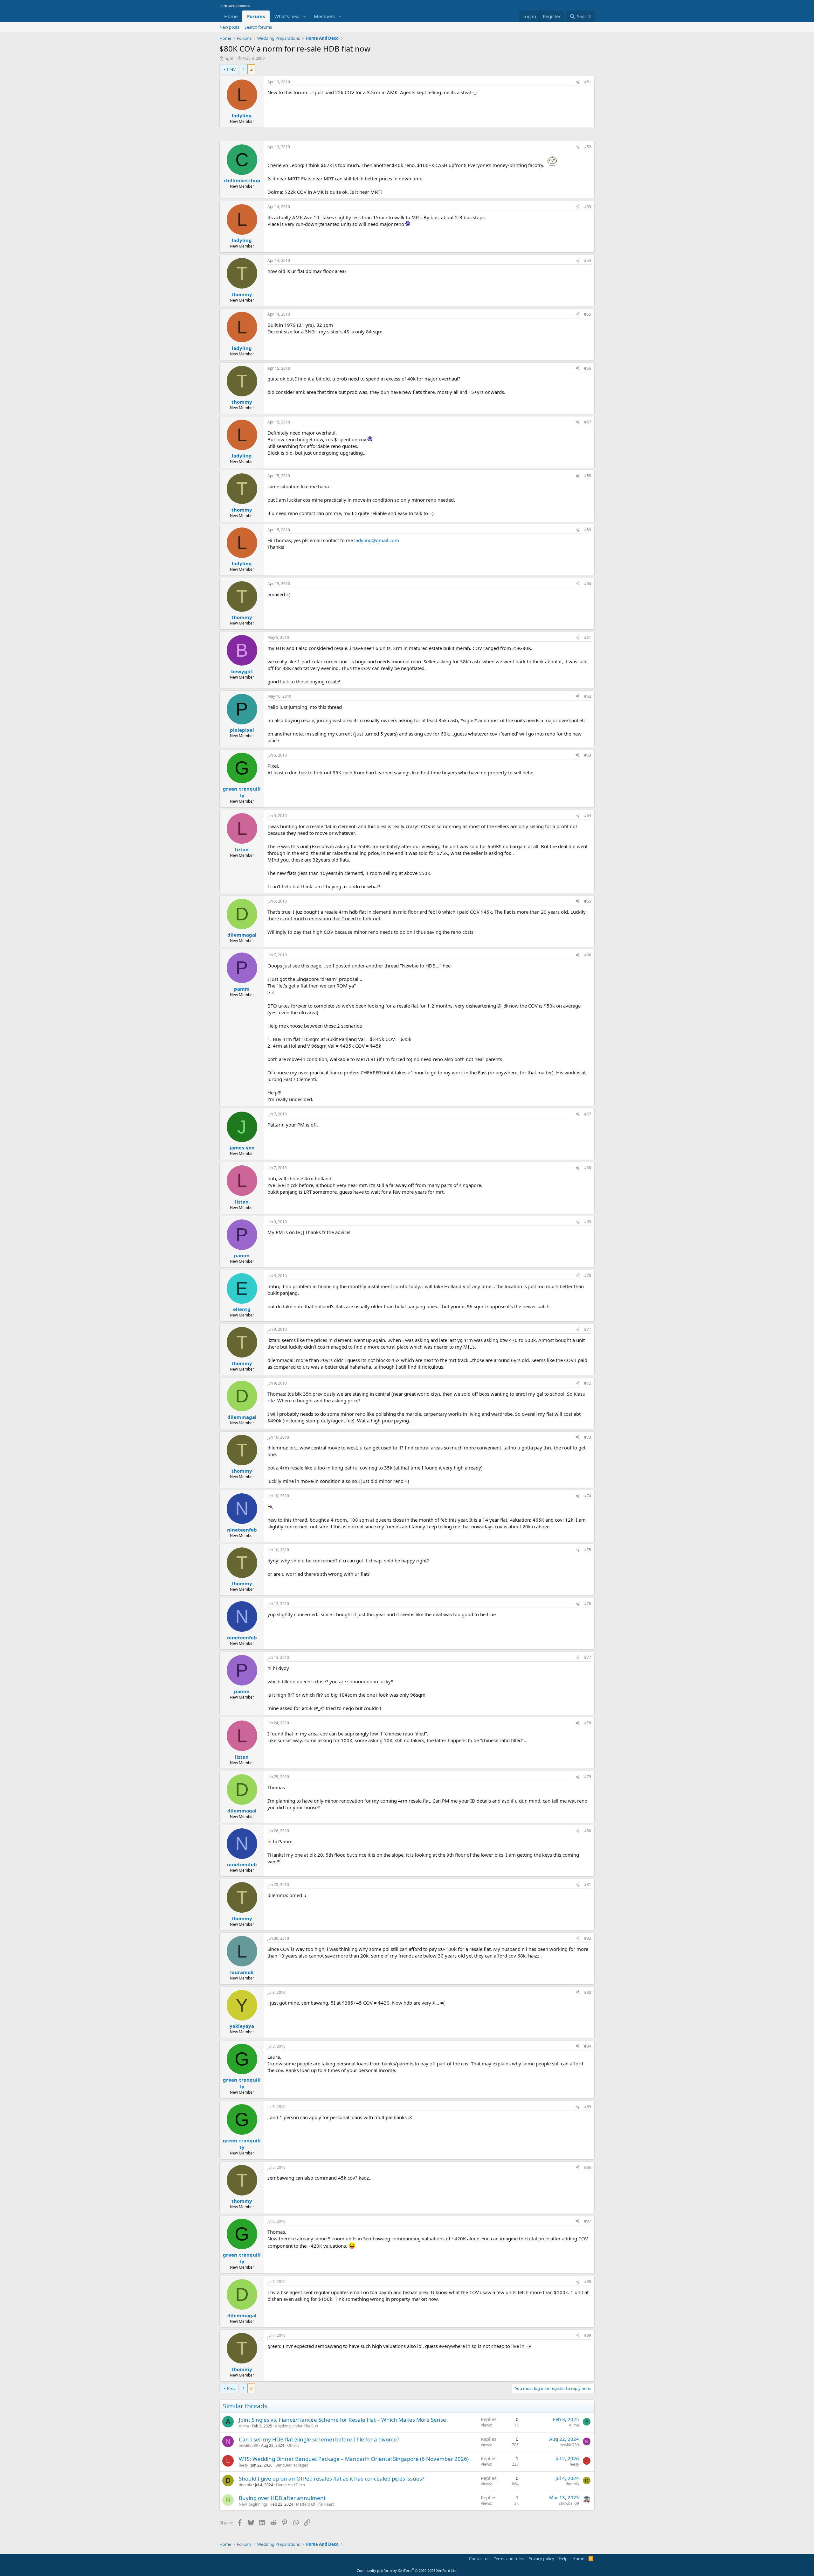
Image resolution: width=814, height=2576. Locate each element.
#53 (588, 207)
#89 (588, 2335)
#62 (588, 696)
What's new (287, 16)
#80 (588, 1831)
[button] (305, 16)
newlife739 (248, 2445)
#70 (588, 1276)
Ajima (244, 2426)
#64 (588, 816)
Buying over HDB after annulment (282, 2498)
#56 (588, 368)
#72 (588, 1383)
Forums (256, 16)
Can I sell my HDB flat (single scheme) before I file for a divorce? (319, 2439)
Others (293, 2445)
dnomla (245, 2485)
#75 (588, 1550)
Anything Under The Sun (297, 2426)
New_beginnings (253, 2504)
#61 (588, 637)
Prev (231, 69)
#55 (588, 314)
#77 (588, 1657)
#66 (588, 955)
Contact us (479, 2559)
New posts (229, 27)
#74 (588, 1496)
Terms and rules (509, 2559)
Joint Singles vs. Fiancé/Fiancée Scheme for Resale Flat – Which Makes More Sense (342, 2420)
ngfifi (230, 58)
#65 (588, 901)
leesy (243, 2465)
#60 (588, 584)
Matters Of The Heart (315, 2504)
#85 (588, 2107)
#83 (588, 1992)
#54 (588, 260)
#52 (588, 147)
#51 (588, 82)
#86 (588, 2167)
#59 (588, 530)
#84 (588, 2046)
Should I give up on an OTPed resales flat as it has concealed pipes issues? (331, 2478)
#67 (588, 1114)
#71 (588, 1329)
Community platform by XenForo (407, 2570)
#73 (588, 1437)
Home (231, 16)
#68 (588, 1168)
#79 (588, 1777)
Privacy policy (541, 2559)
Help (563, 2559)
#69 (588, 1222)
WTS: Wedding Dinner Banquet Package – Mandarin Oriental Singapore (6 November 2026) (354, 2459)
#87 (588, 2221)
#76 (588, 1604)
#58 (588, 476)
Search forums (258, 27)
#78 (588, 1723)
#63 (588, 755)
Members (324, 16)
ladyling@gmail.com (377, 540)
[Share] (578, 82)
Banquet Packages (292, 2465)
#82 (588, 1938)
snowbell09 (569, 2503)
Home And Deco (290, 2485)
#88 (588, 2282)
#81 (588, 1885)
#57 (588, 422)
